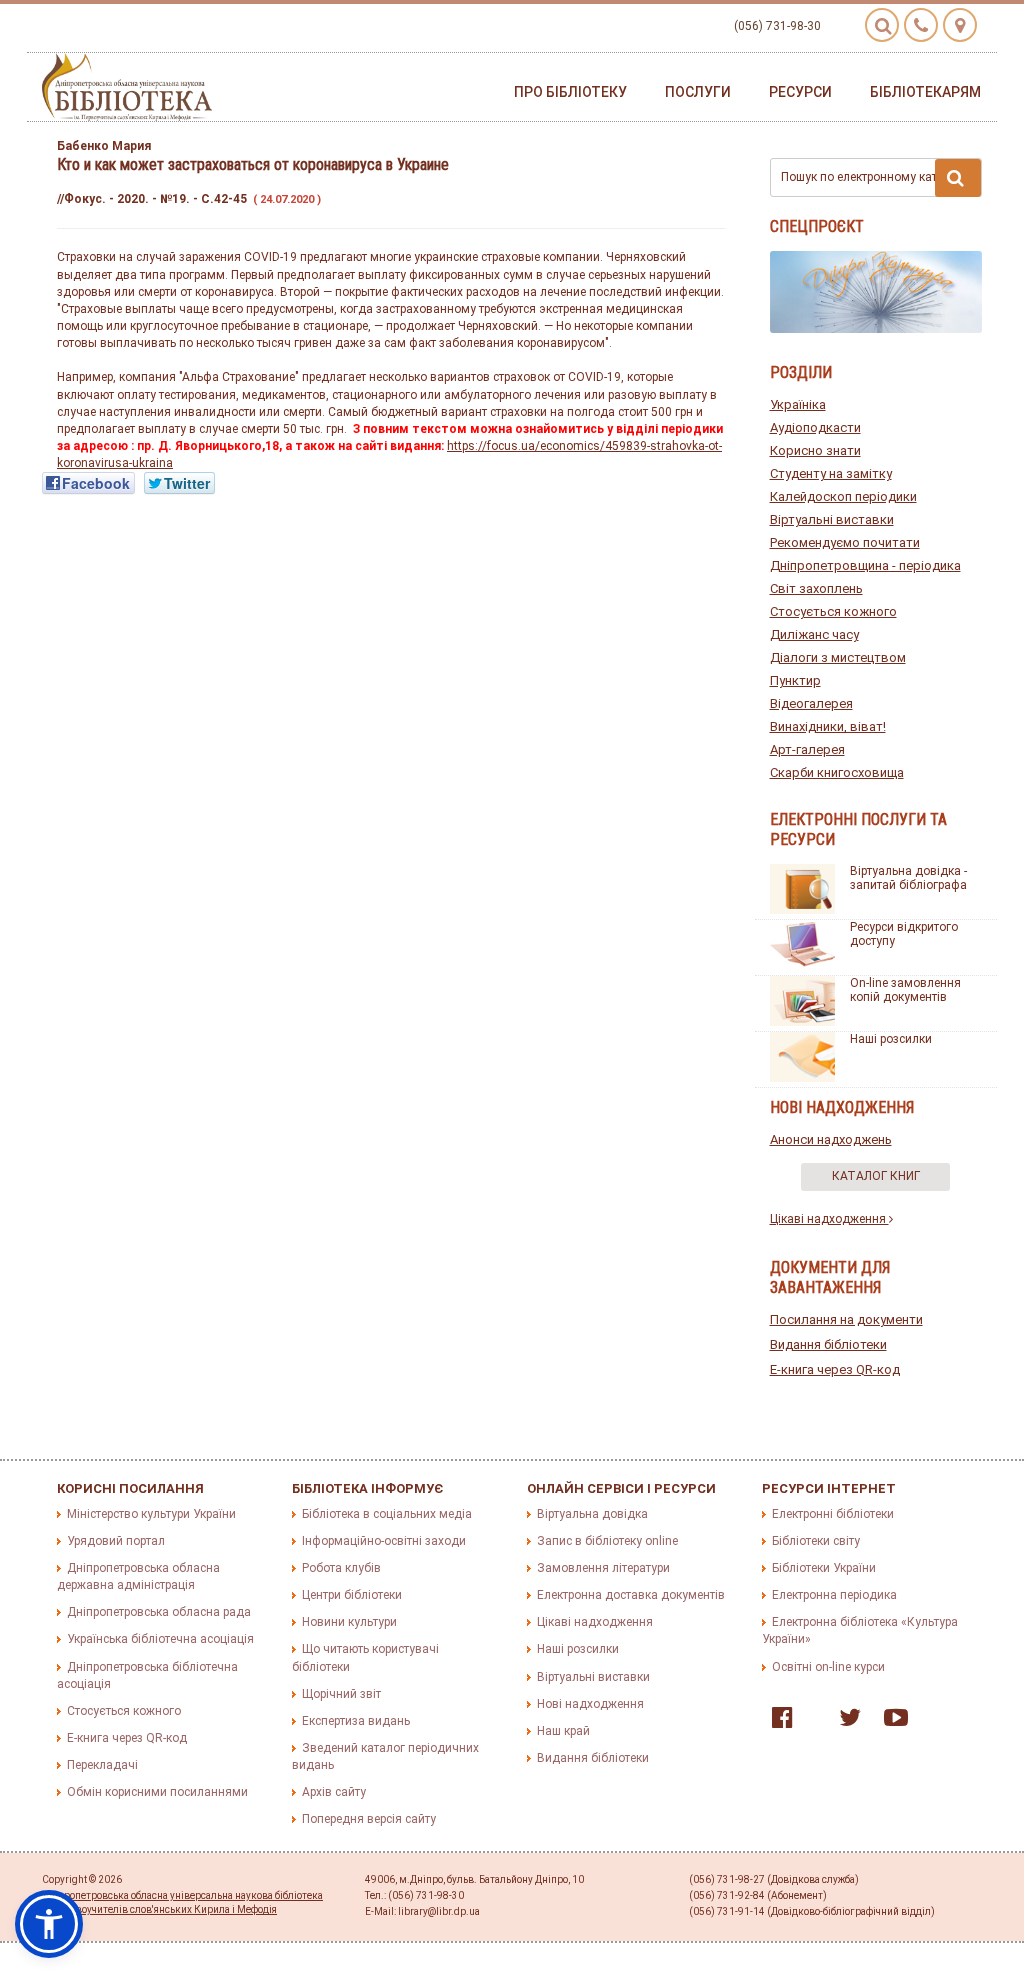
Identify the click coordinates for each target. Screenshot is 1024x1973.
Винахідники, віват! (828, 726)
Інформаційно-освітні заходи (384, 1541)
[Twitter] (845, 1722)
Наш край (563, 1731)
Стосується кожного (833, 611)
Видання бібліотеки (828, 1344)
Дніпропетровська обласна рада (159, 1612)
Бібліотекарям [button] (925, 92)
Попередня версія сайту (369, 1819)
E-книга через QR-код (835, 1369)
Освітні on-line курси (828, 1667)
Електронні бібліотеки (833, 1514)
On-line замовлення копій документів (905, 990)
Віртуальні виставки (832, 519)
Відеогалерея (811, 703)
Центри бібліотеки (352, 1595)
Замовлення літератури (603, 1568)
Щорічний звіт (341, 1694)
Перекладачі (102, 1765)
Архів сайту (334, 1792)
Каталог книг (876, 1176)
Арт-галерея (807, 749)
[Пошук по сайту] (882, 25)
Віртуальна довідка (592, 1514)
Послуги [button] (698, 92)
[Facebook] (777, 1722)
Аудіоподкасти (815, 427)
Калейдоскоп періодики (843, 496)
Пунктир (795, 680)
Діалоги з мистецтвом (838, 657)
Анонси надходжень (831, 1139)
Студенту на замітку (831, 473)
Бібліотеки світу (816, 1541)
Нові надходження (590, 1704)
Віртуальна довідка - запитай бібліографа (908, 878)
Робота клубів (341, 1568)
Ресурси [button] (800, 92)
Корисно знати (815, 450)
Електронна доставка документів (631, 1595)
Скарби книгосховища (837, 772)
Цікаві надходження (829, 1219)
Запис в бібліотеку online (607, 1541)
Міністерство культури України (151, 1514)
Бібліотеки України (824, 1568)
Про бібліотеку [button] (570, 92)
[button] (49, 1924)
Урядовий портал (116, 1541)
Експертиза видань (356, 1721)
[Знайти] (958, 178)
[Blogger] (811, 1722)
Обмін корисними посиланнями (157, 1792)
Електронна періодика (834, 1595)
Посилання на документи (846, 1319)
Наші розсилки (891, 1039)
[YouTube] (891, 1722)
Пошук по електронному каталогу (875, 177)
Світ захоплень (816, 588)
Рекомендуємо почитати (845, 542)
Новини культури (349, 1622)
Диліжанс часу (814, 634)
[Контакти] (921, 25)
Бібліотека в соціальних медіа (387, 1514)
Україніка (798, 404)
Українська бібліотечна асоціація (160, 1639)
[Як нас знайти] (960, 25)
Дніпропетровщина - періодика (865, 565)
